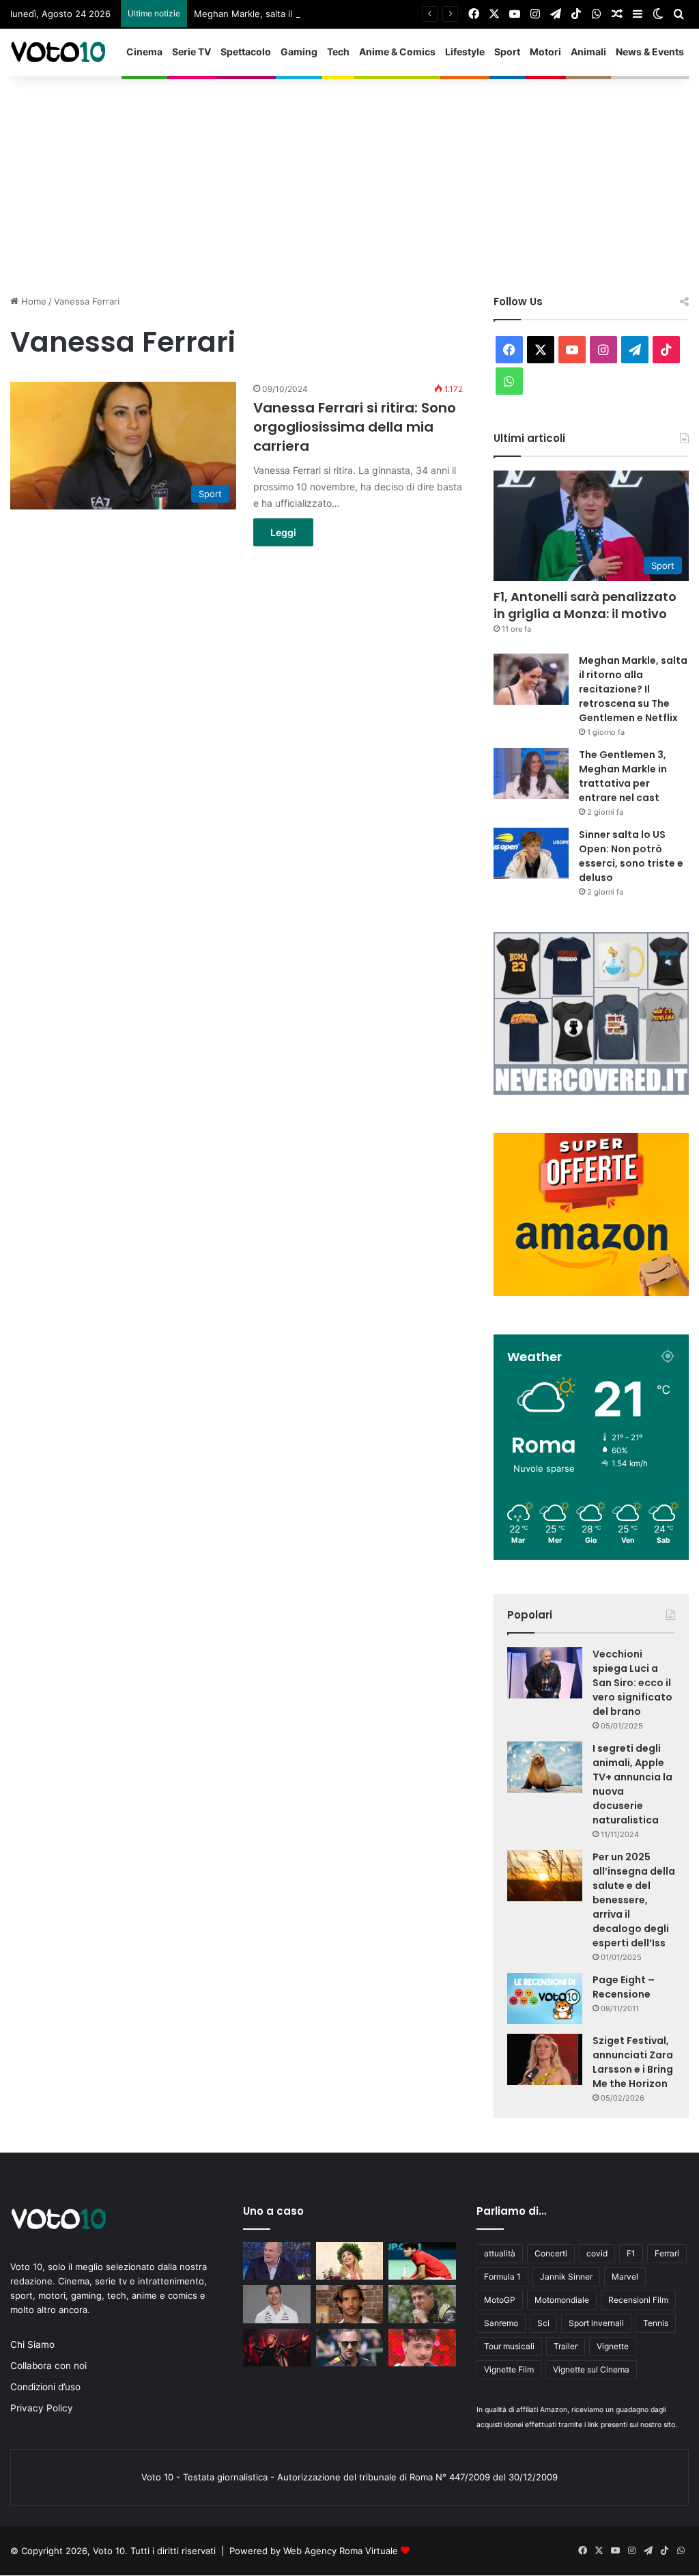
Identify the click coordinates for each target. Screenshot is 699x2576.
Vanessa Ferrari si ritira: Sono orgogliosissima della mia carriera (355, 427)
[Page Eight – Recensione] (545, 1999)
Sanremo (501, 2323)
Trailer (566, 2346)
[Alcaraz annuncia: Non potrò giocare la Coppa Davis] (422, 2261)
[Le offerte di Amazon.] (591, 1293)
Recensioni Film (638, 2300)
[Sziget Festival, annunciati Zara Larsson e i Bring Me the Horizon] (545, 2059)
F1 (631, 2253)
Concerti (551, 2253)
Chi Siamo (32, 2344)
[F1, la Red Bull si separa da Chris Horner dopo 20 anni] (349, 2348)
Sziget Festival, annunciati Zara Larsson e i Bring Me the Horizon (633, 2062)
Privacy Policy (42, 2408)
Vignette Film (509, 2369)
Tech (338, 52)
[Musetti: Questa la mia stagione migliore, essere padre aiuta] (349, 2304)
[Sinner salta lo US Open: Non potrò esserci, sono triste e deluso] (531, 853)
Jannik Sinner (566, 2277)
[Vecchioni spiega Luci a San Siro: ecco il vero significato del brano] (545, 1673)
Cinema (144, 52)
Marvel (625, 2277)
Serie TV (191, 52)
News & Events (650, 52)
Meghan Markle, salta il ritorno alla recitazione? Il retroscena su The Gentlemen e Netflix (383, 14)
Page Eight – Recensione (624, 1987)
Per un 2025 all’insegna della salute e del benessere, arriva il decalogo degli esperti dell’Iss (634, 1900)
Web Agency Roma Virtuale (341, 2551)
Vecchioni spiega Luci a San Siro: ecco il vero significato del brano (632, 1683)
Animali (588, 52)
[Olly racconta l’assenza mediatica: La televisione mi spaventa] (422, 2348)
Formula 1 (502, 2277)
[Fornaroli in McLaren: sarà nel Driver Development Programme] (422, 2304)
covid (597, 2253)
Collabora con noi (48, 2366)
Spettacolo (246, 52)
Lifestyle (465, 52)
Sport (507, 52)
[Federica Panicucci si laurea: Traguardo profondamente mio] (349, 2261)
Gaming (299, 52)
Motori (545, 52)
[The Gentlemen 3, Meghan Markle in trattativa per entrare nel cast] (531, 773)
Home (32, 301)
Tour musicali (509, 2346)
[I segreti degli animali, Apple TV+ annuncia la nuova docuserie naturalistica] (545, 1767)
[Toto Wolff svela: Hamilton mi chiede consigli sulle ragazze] (276, 2304)
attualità (500, 2253)
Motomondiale (562, 2300)
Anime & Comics (397, 52)
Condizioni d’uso (45, 2387)
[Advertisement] (349, 178)
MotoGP (500, 2300)
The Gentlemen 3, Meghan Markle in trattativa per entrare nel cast (623, 776)
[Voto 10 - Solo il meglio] (58, 52)
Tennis (656, 2323)
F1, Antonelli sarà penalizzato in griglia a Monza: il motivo (585, 605)
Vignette (613, 2346)
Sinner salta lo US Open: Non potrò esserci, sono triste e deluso (631, 856)
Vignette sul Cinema (591, 2369)
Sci (543, 2323)
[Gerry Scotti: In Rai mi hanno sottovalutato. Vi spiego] (276, 2261)
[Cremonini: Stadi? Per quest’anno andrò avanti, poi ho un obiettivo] (276, 2348)
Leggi (283, 532)
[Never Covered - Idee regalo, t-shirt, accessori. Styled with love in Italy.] (591, 1091)
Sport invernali (596, 2323)
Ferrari (667, 2253)
